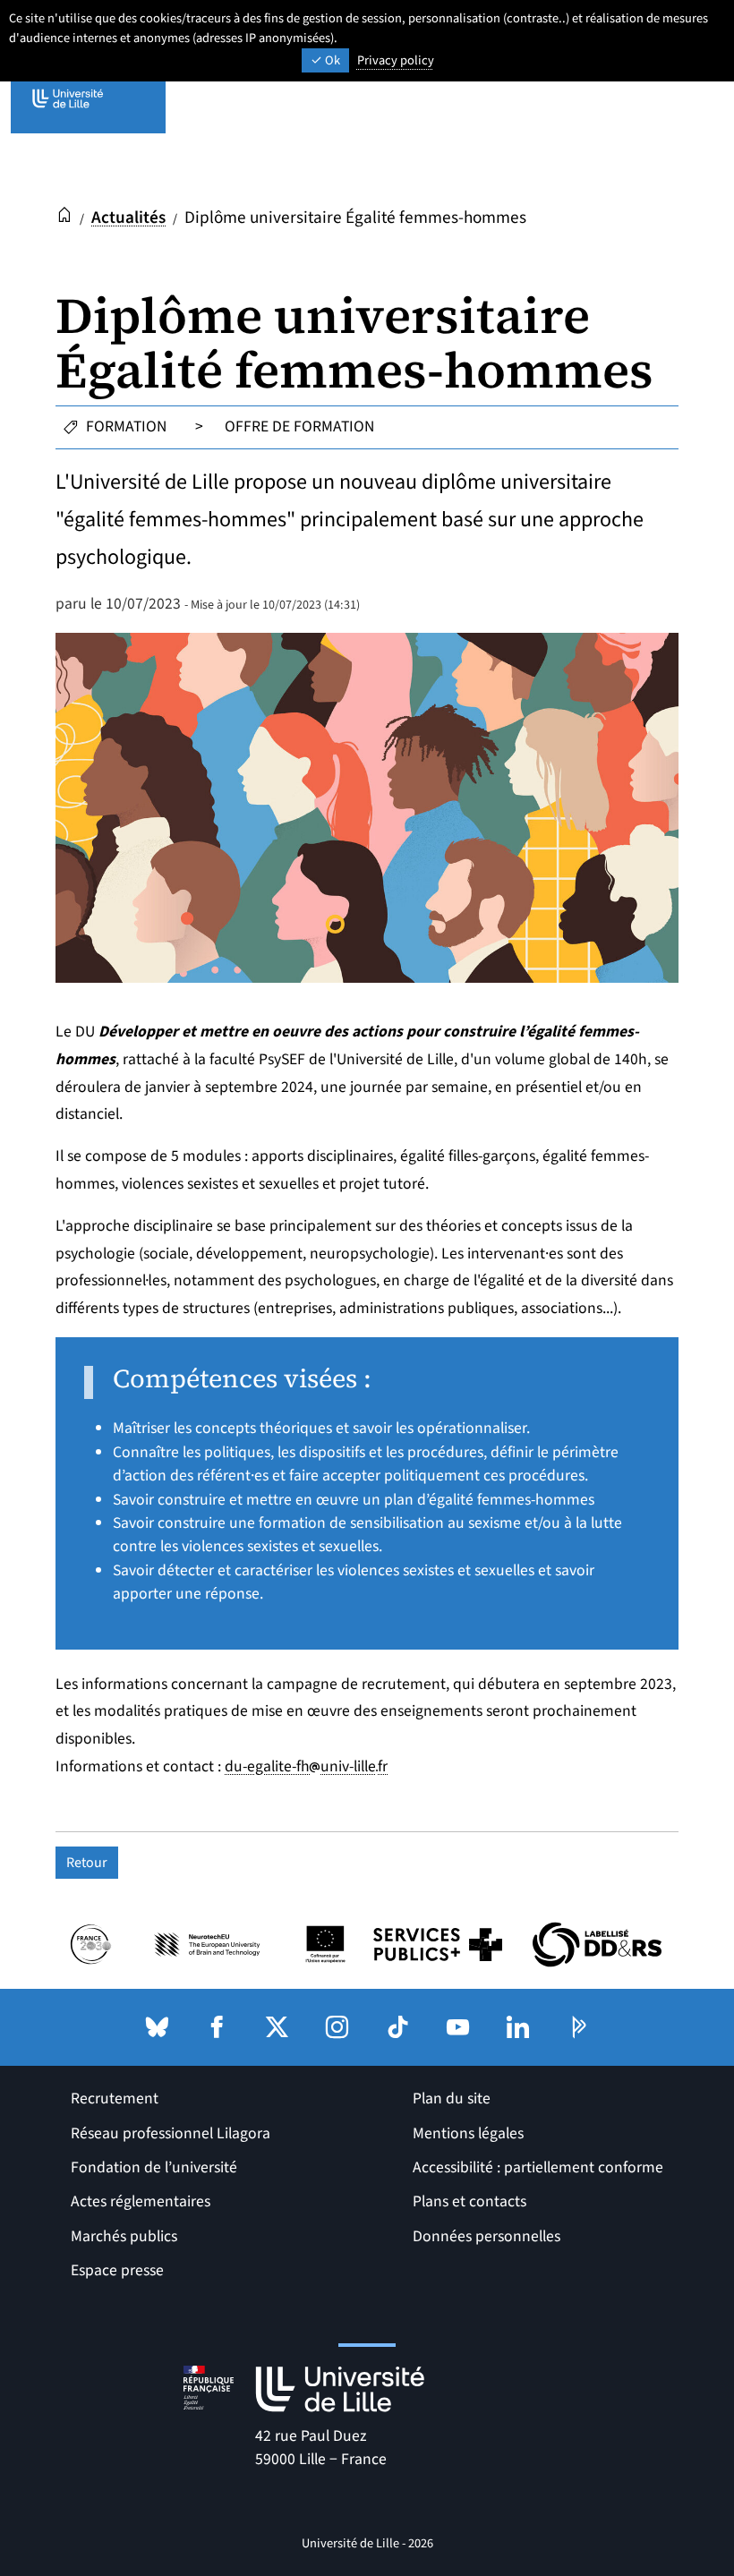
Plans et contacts (469, 2201)
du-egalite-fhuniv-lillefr (306, 1766)
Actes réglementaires (141, 2201)
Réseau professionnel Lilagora (171, 2133)
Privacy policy (396, 60)
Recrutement (115, 2098)
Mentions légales (468, 2133)
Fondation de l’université (154, 2167)
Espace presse (117, 2270)
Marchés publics (124, 2236)
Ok (331, 60)
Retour (87, 1863)
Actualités (128, 218)
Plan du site (452, 2098)
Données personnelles (486, 2236)
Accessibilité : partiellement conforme (538, 2167)
